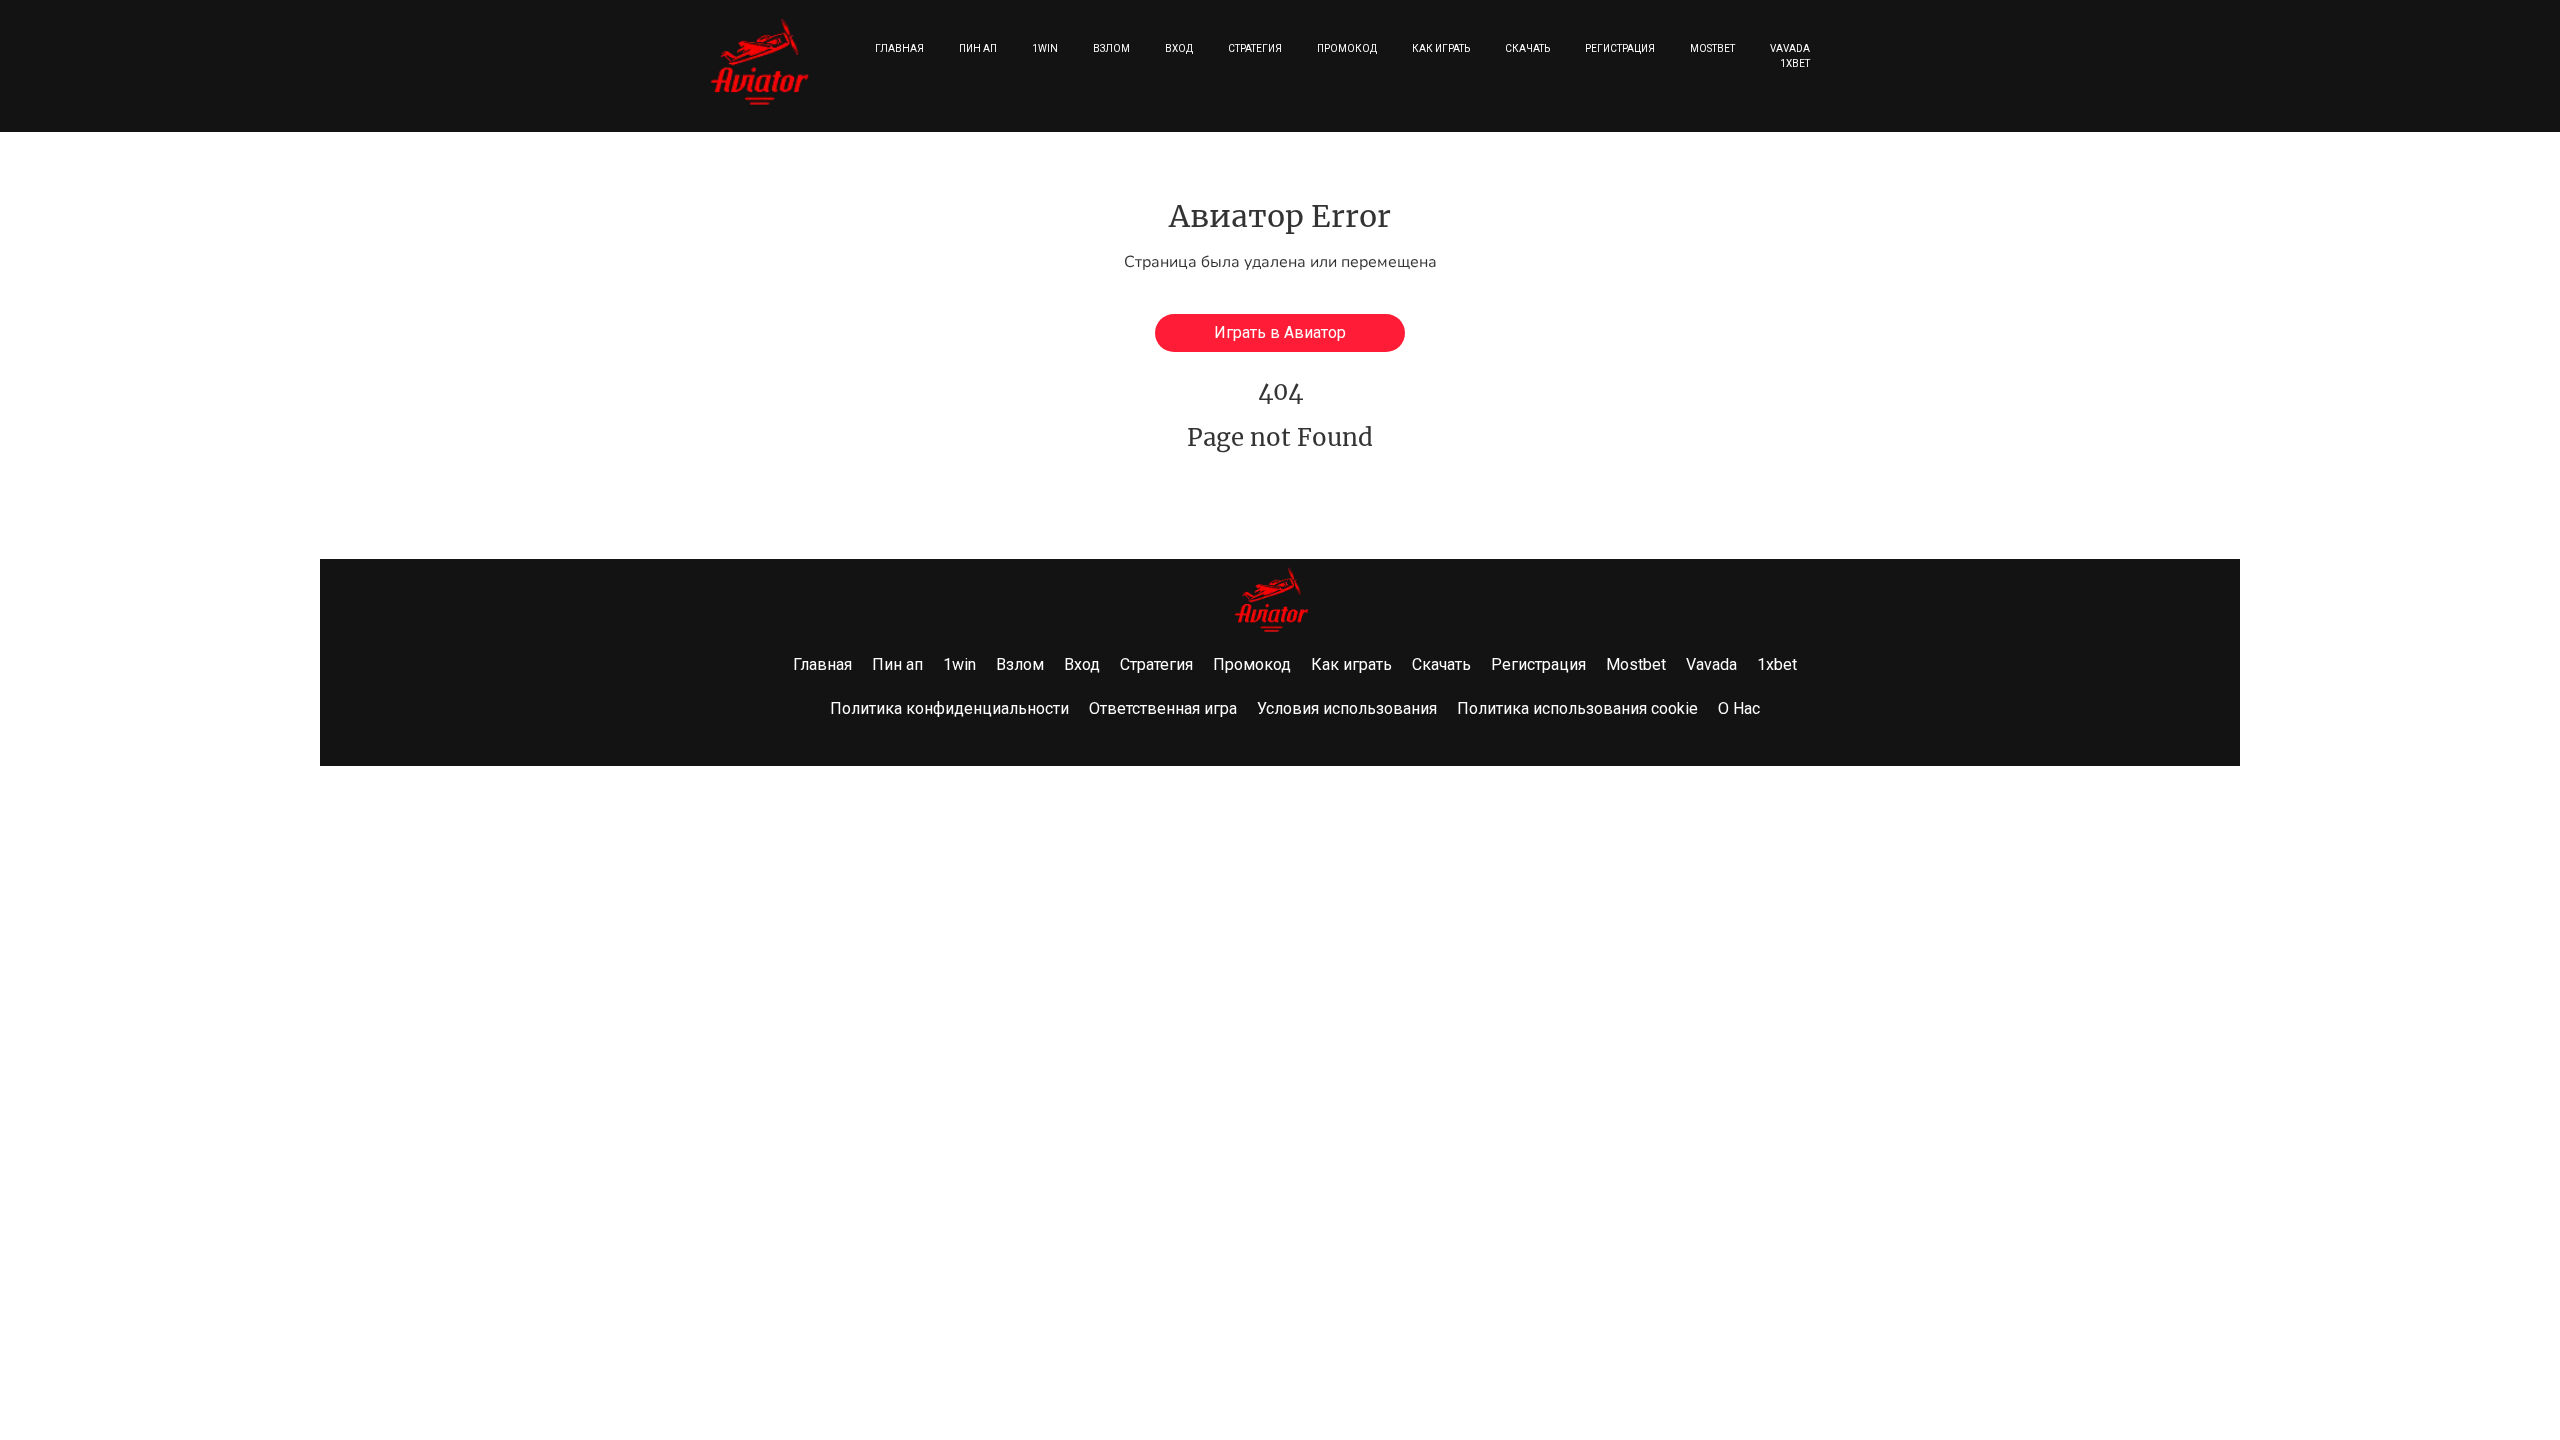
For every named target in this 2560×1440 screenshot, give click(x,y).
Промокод (1347, 48)
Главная (899, 48)
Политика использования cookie (1577, 708)
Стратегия (1255, 48)
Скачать (1527, 48)
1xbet (1795, 63)
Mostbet (1712, 48)
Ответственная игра (1163, 708)
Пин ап (978, 48)
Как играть (1441, 48)
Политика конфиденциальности (949, 708)
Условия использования (1347, 708)
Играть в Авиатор (1280, 332)
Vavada (1790, 48)
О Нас (1739, 708)
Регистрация (1620, 48)
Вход (1179, 48)
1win (1045, 48)
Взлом (1111, 48)
